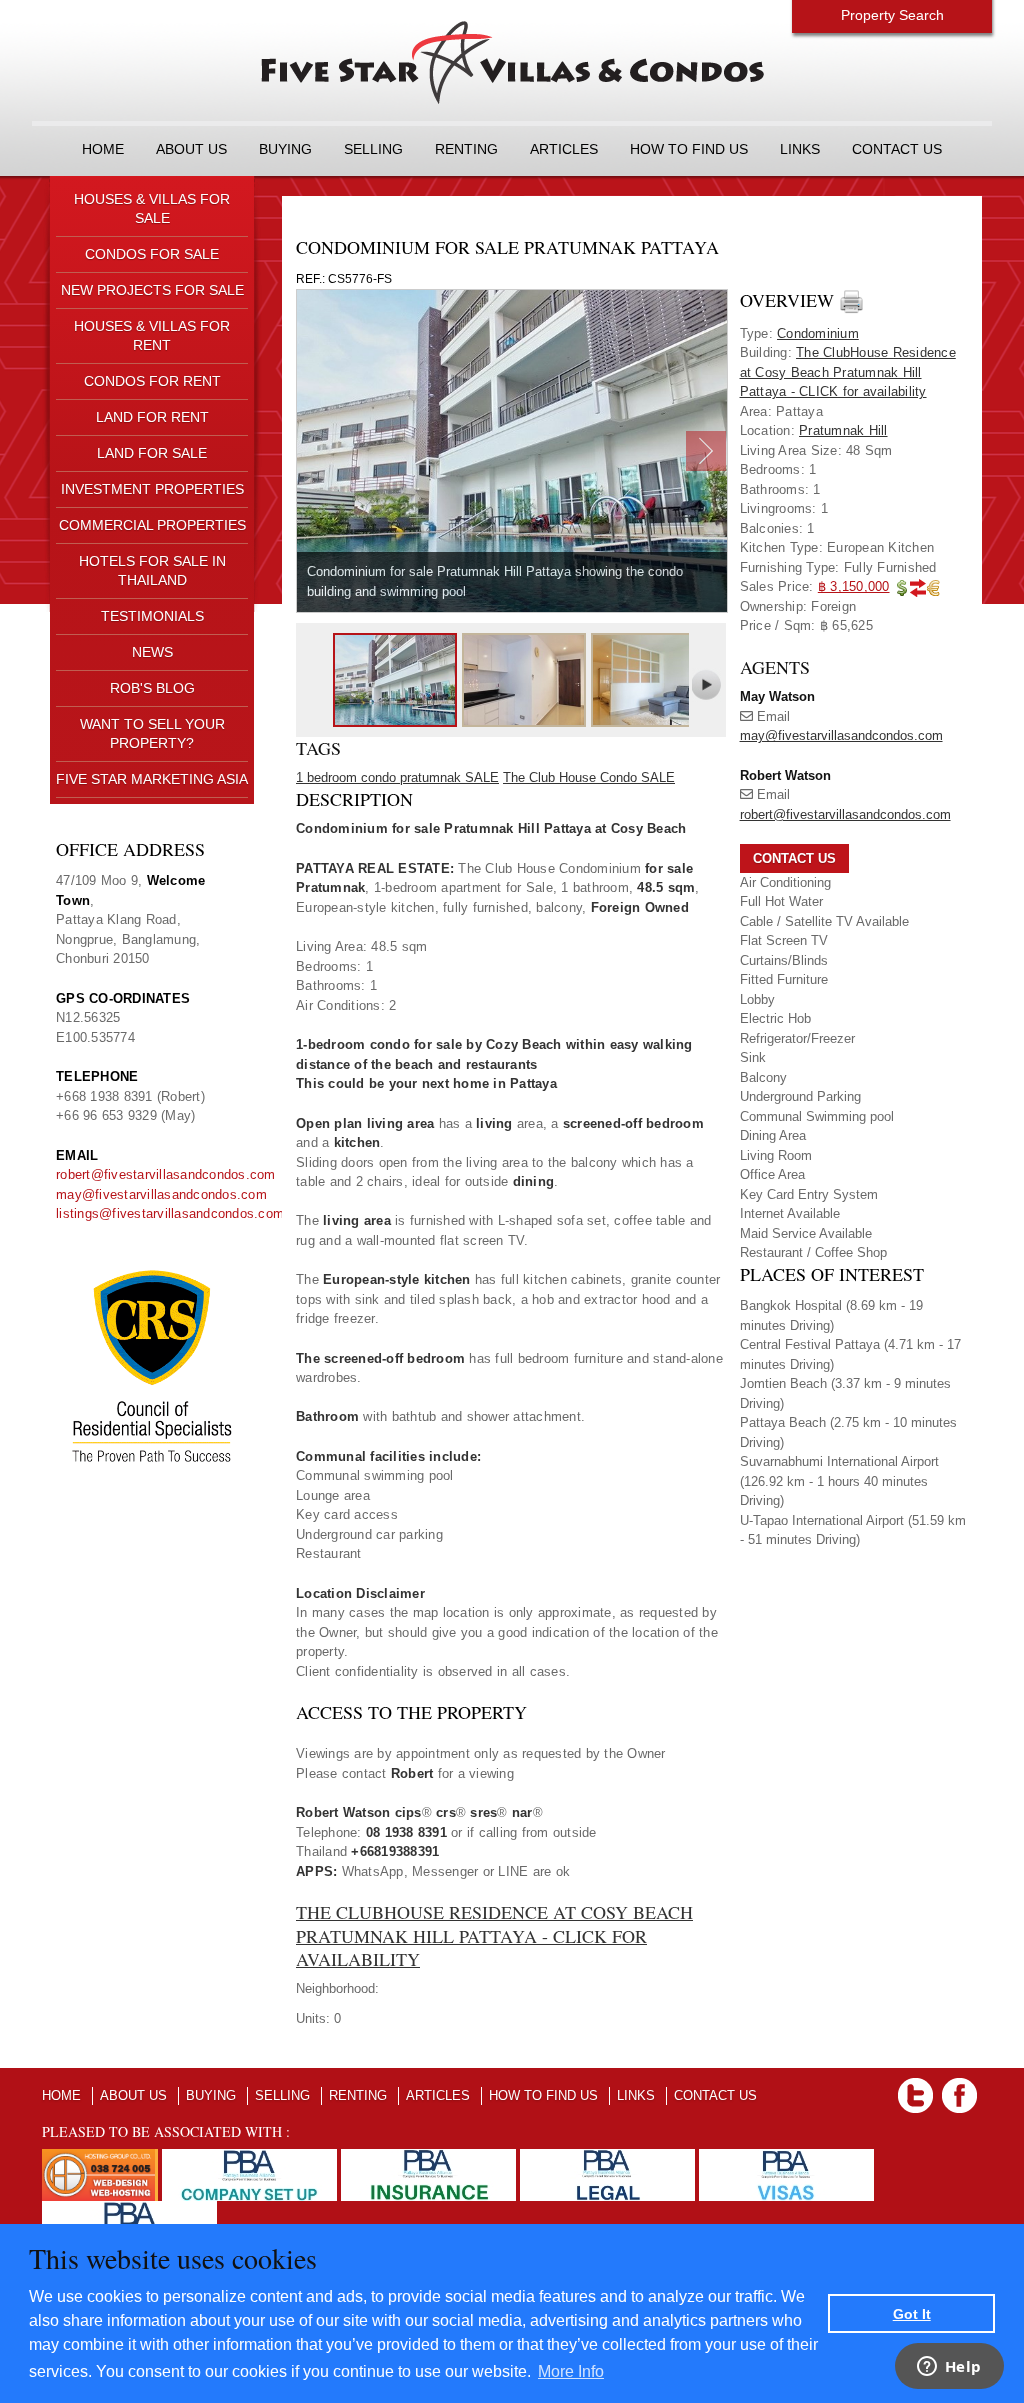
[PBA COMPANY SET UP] (249, 2158)
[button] (794, 858)
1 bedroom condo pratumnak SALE (397, 777)
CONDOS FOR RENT (152, 381)
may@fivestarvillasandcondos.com (161, 1194)
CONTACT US (897, 149)
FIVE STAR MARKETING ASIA (152, 779)
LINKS (800, 149)
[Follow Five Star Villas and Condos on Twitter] (915, 2087)
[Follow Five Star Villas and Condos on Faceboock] (959, 2087)
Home (103, 149)
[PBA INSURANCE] (428, 2158)
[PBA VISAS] (786, 2158)
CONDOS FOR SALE (152, 254)
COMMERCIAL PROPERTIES (152, 525)
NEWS (152, 652)
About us (191, 149)
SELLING (373, 149)
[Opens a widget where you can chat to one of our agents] (949, 2368)
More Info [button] (571, 2371)
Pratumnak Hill (843, 430)
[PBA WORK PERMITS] (129, 2210)
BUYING (285, 149)
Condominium (818, 333)
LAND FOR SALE (152, 453)
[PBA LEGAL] (607, 2158)
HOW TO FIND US (689, 149)
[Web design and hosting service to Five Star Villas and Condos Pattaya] (100, 2158)
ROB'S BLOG (152, 688)
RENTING (466, 149)
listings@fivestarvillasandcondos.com (170, 1213)
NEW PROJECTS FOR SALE (152, 290)
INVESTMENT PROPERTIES (152, 489)
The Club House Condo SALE (589, 777)
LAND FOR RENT (152, 417)
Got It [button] (912, 2314)
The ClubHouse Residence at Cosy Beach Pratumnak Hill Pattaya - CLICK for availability (494, 1935)
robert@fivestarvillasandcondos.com (166, 1174)
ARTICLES (564, 149)
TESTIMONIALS (152, 616)
